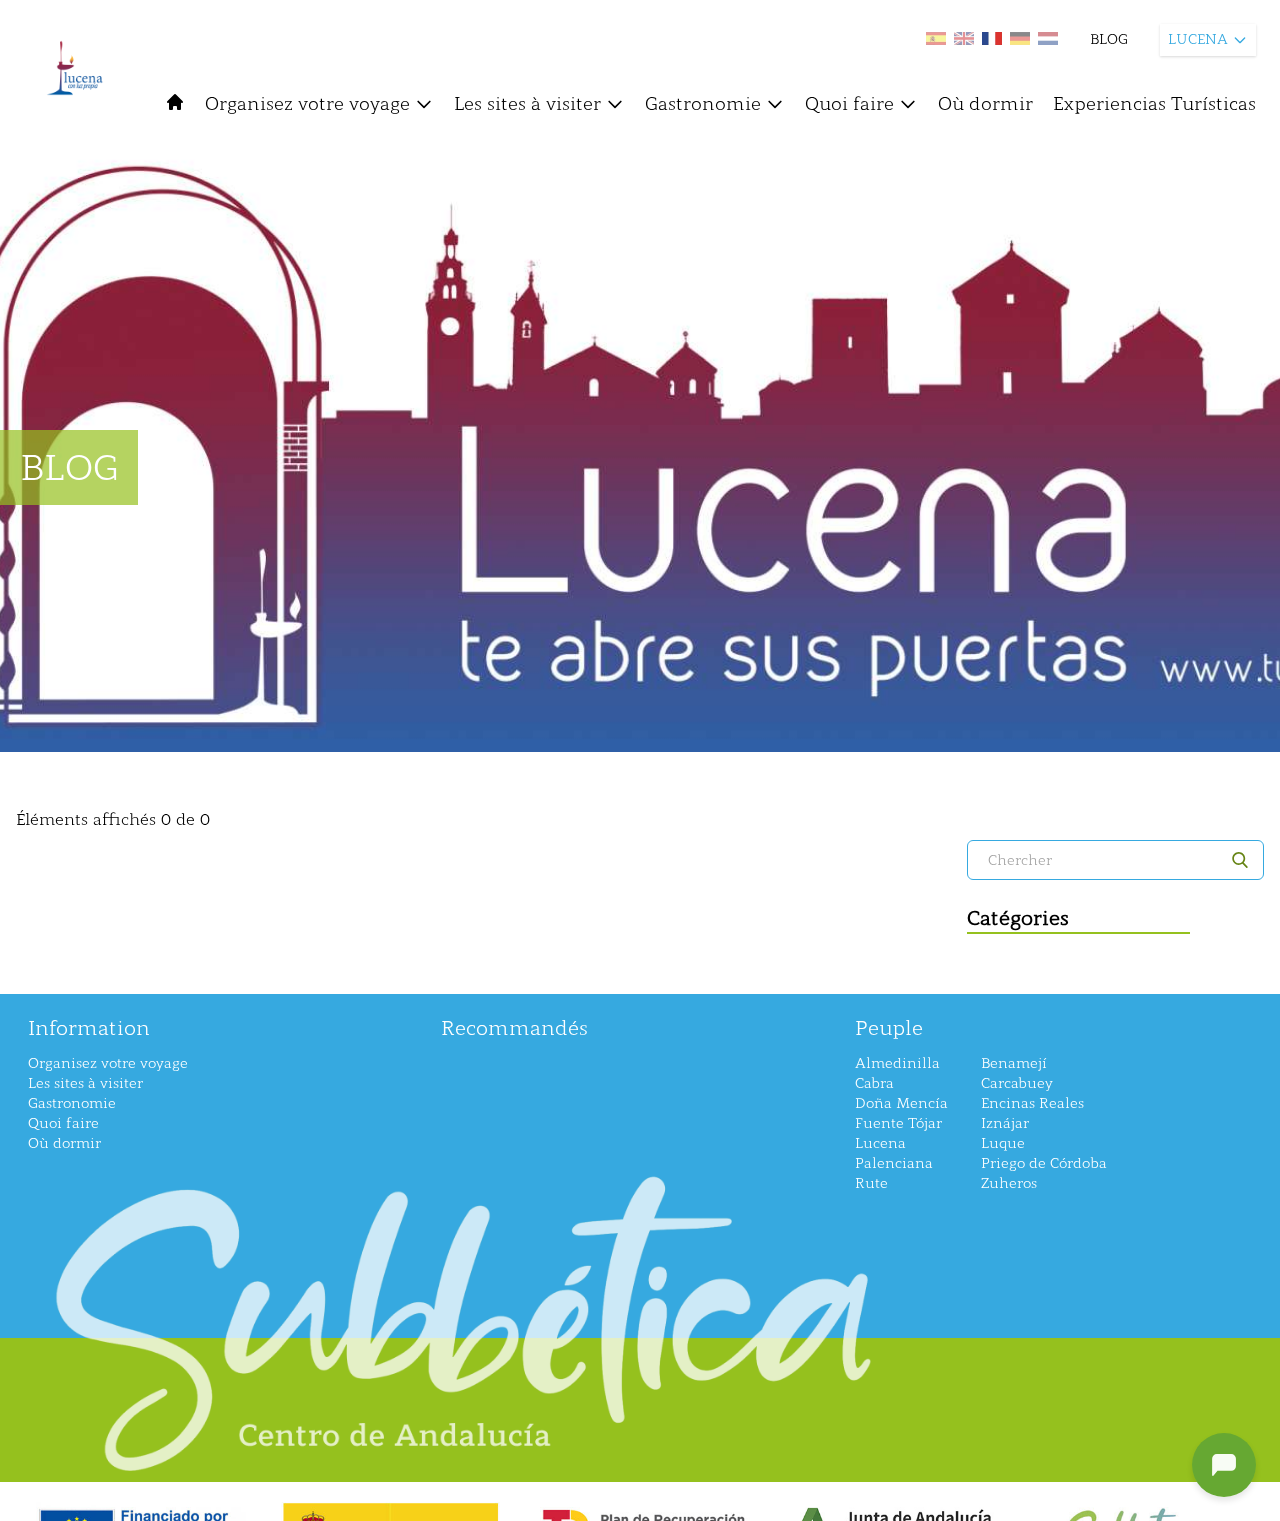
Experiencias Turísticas (1154, 104)
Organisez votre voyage (307, 104)
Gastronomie (703, 104)
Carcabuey (1017, 1083)
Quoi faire (849, 104)
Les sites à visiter (527, 104)
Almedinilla (897, 1063)
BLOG (1109, 39)
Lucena (880, 1143)
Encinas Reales (1032, 1103)
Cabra (874, 1083)
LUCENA (1198, 39)
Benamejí (1014, 1063)
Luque (1003, 1143)
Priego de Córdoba (1044, 1163)
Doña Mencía (901, 1103)
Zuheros (1009, 1183)
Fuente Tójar (898, 1123)
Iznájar (1005, 1123)
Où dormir (985, 104)
